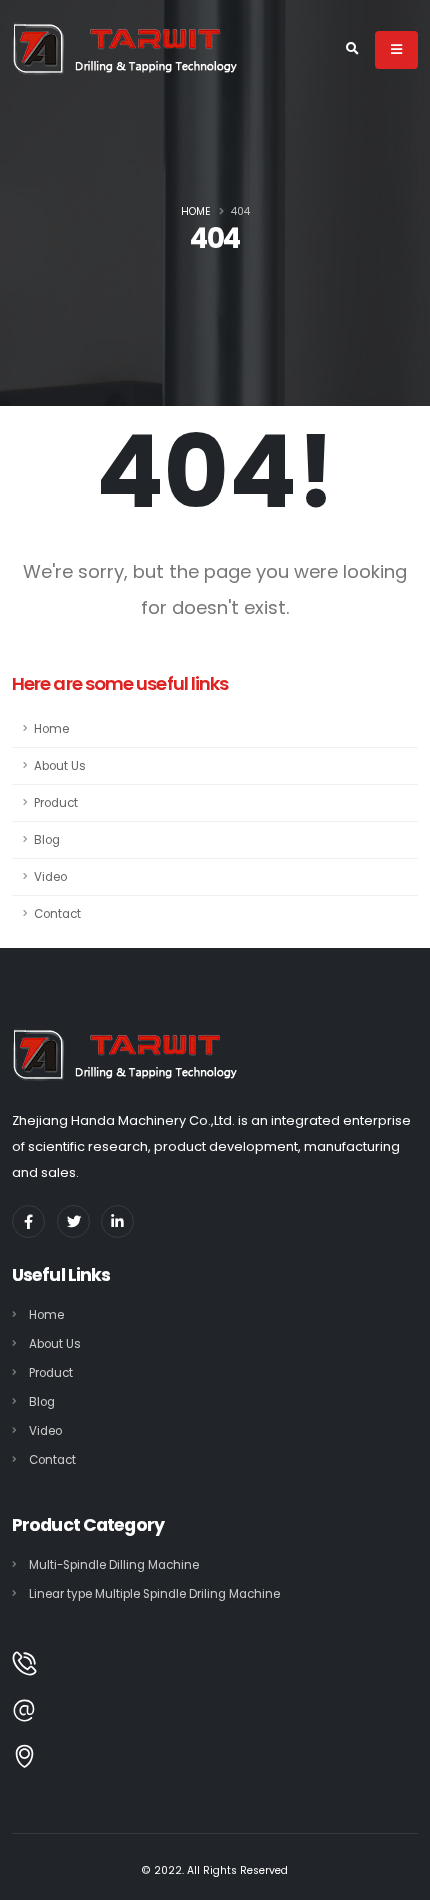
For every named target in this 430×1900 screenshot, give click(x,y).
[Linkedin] (117, 1221)
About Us (60, 766)
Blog (47, 840)
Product (56, 803)
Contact (57, 914)
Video (50, 877)
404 (240, 211)
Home (196, 211)
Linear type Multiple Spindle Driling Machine (154, 1594)
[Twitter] (73, 1221)
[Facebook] (28, 1221)
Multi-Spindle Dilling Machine (114, 1565)
